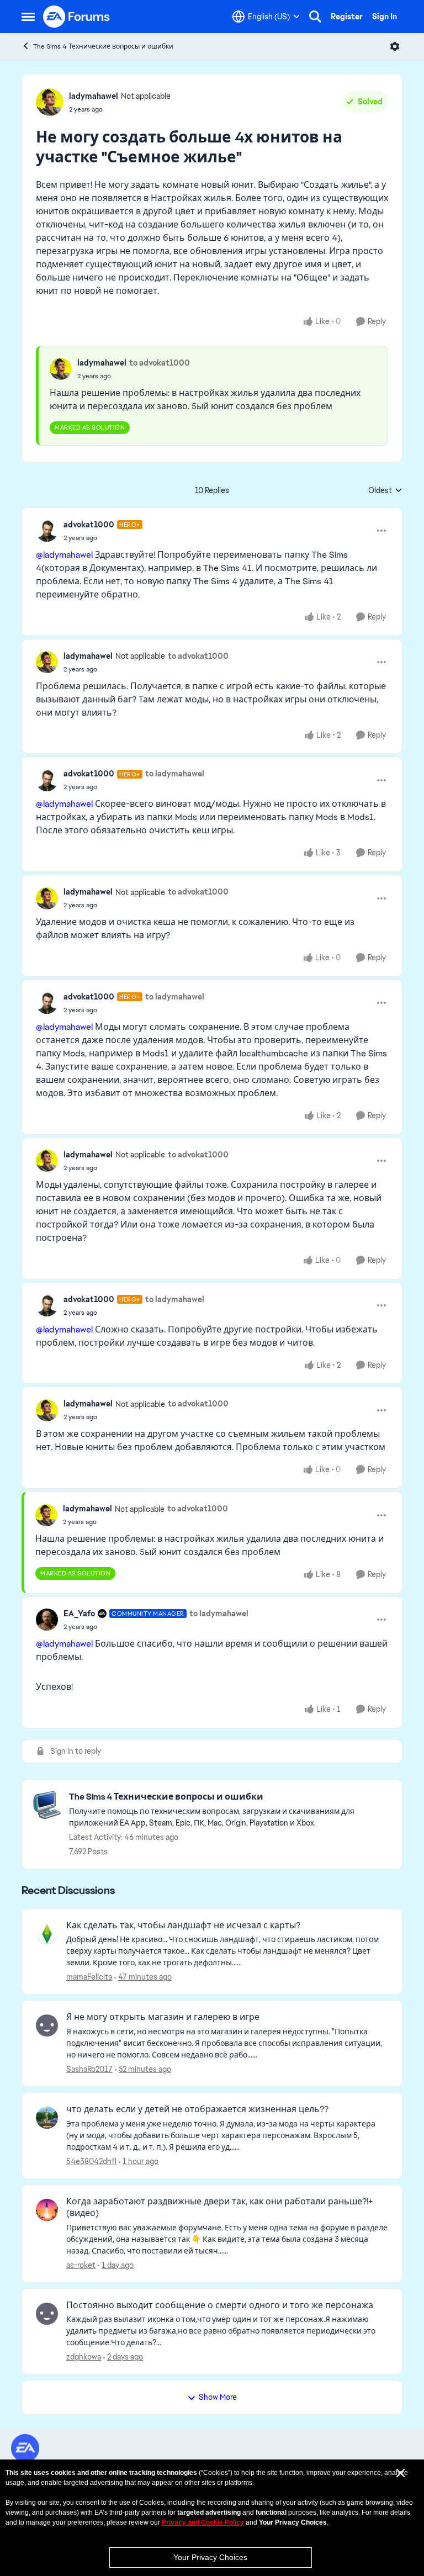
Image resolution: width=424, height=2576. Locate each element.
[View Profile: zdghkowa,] (47, 2314)
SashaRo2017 (89, 2069)
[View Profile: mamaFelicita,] (47, 1934)
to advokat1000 (160, 363)
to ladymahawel (175, 774)
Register (347, 17)
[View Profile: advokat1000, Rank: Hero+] (47, 531)
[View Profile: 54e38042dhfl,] (47, 2118)
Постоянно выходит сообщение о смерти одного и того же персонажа (220, 2305)
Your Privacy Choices (210, 2557)
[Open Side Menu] (28, 17)
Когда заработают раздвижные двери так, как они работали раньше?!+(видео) (220, 2207)
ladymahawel (94, 96)
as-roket (81, 2265)
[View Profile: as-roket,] (47, 2210)
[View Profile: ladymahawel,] (61, 369)
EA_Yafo (79, 1614)
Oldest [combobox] (385, 491)
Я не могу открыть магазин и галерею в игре (163, 2017)
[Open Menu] (395, 46)
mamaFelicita (89, 1977)
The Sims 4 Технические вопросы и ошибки (103, 46)
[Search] (315, 17)
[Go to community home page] (77, 17)
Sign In (385, 17)
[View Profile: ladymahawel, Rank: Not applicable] (50, 102)
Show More (218, 2397)
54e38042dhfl (91, 2161)
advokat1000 (89, 525)
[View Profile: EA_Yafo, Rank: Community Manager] (47, 1620)
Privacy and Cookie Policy (203, 2522)
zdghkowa (84, 2357)
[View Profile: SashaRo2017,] (47, 2025)
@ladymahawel (64, 555)
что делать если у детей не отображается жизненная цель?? (197, 2109)
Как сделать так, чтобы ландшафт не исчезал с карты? (183, 1926)
